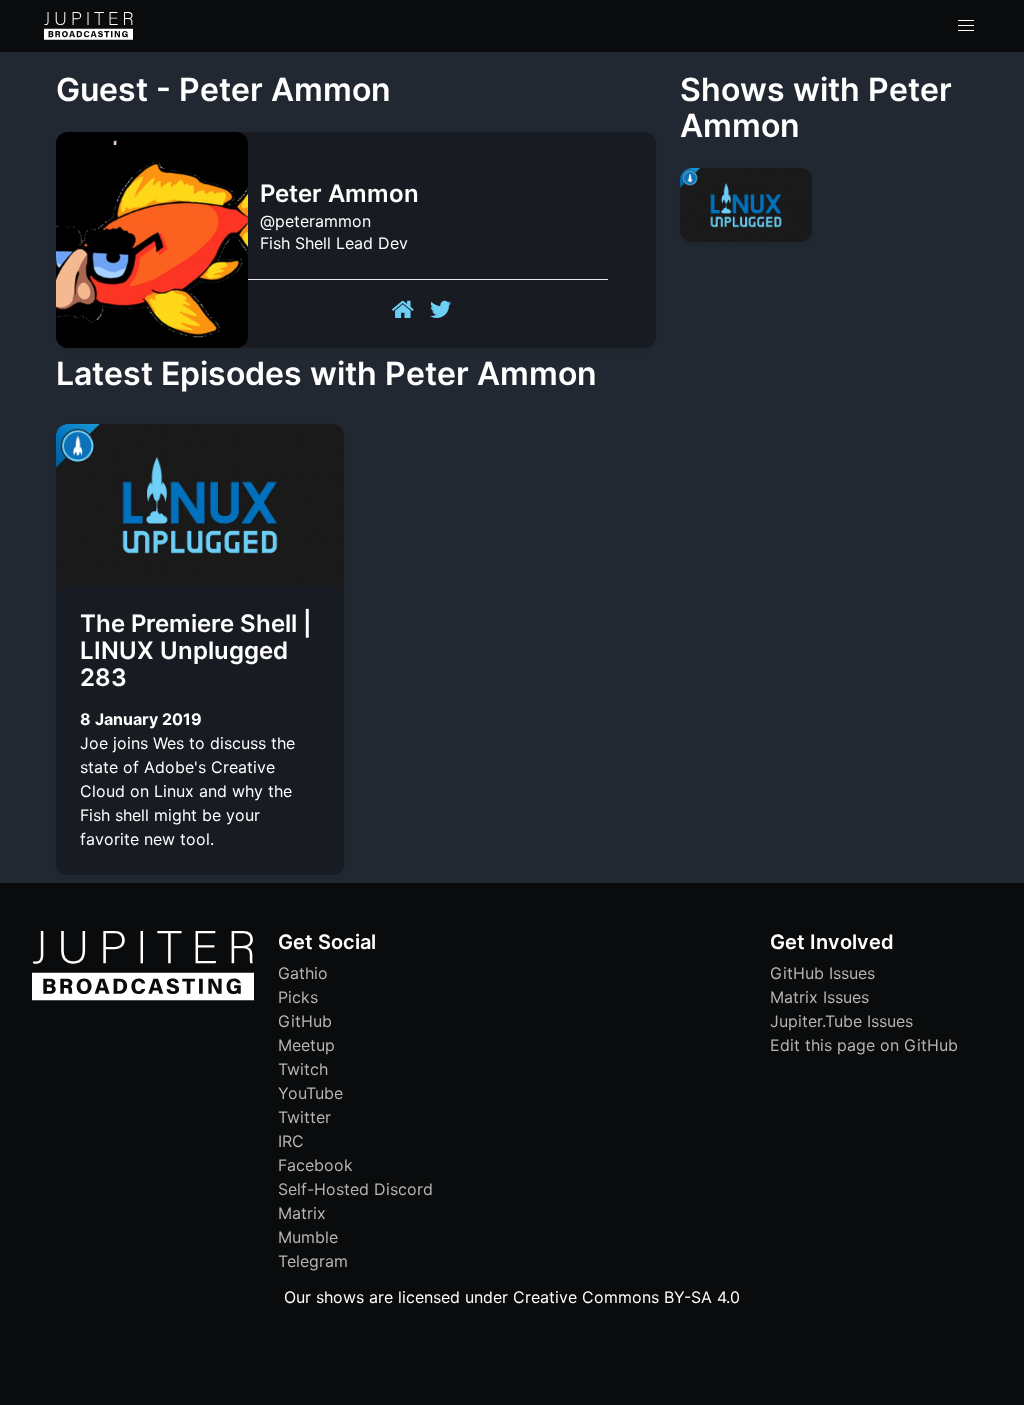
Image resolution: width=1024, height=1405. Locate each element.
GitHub (305, 1021)
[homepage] (88, 26)
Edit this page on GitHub (864, 1045)
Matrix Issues (819, 997)
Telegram (313, 1261)
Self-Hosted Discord (355, 1189)
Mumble (308, 1237)
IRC (291, 1141)
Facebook (315, 1165)
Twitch (303, 1069)
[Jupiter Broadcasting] (143, 995)
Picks (298, 997)
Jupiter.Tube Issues (841, 1021)
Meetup (306, 1045)
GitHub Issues (822, 973)
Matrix (302, 1213)
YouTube (310, 1093)
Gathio (303, 973)
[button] (966, 26)
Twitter (304, 1117)
